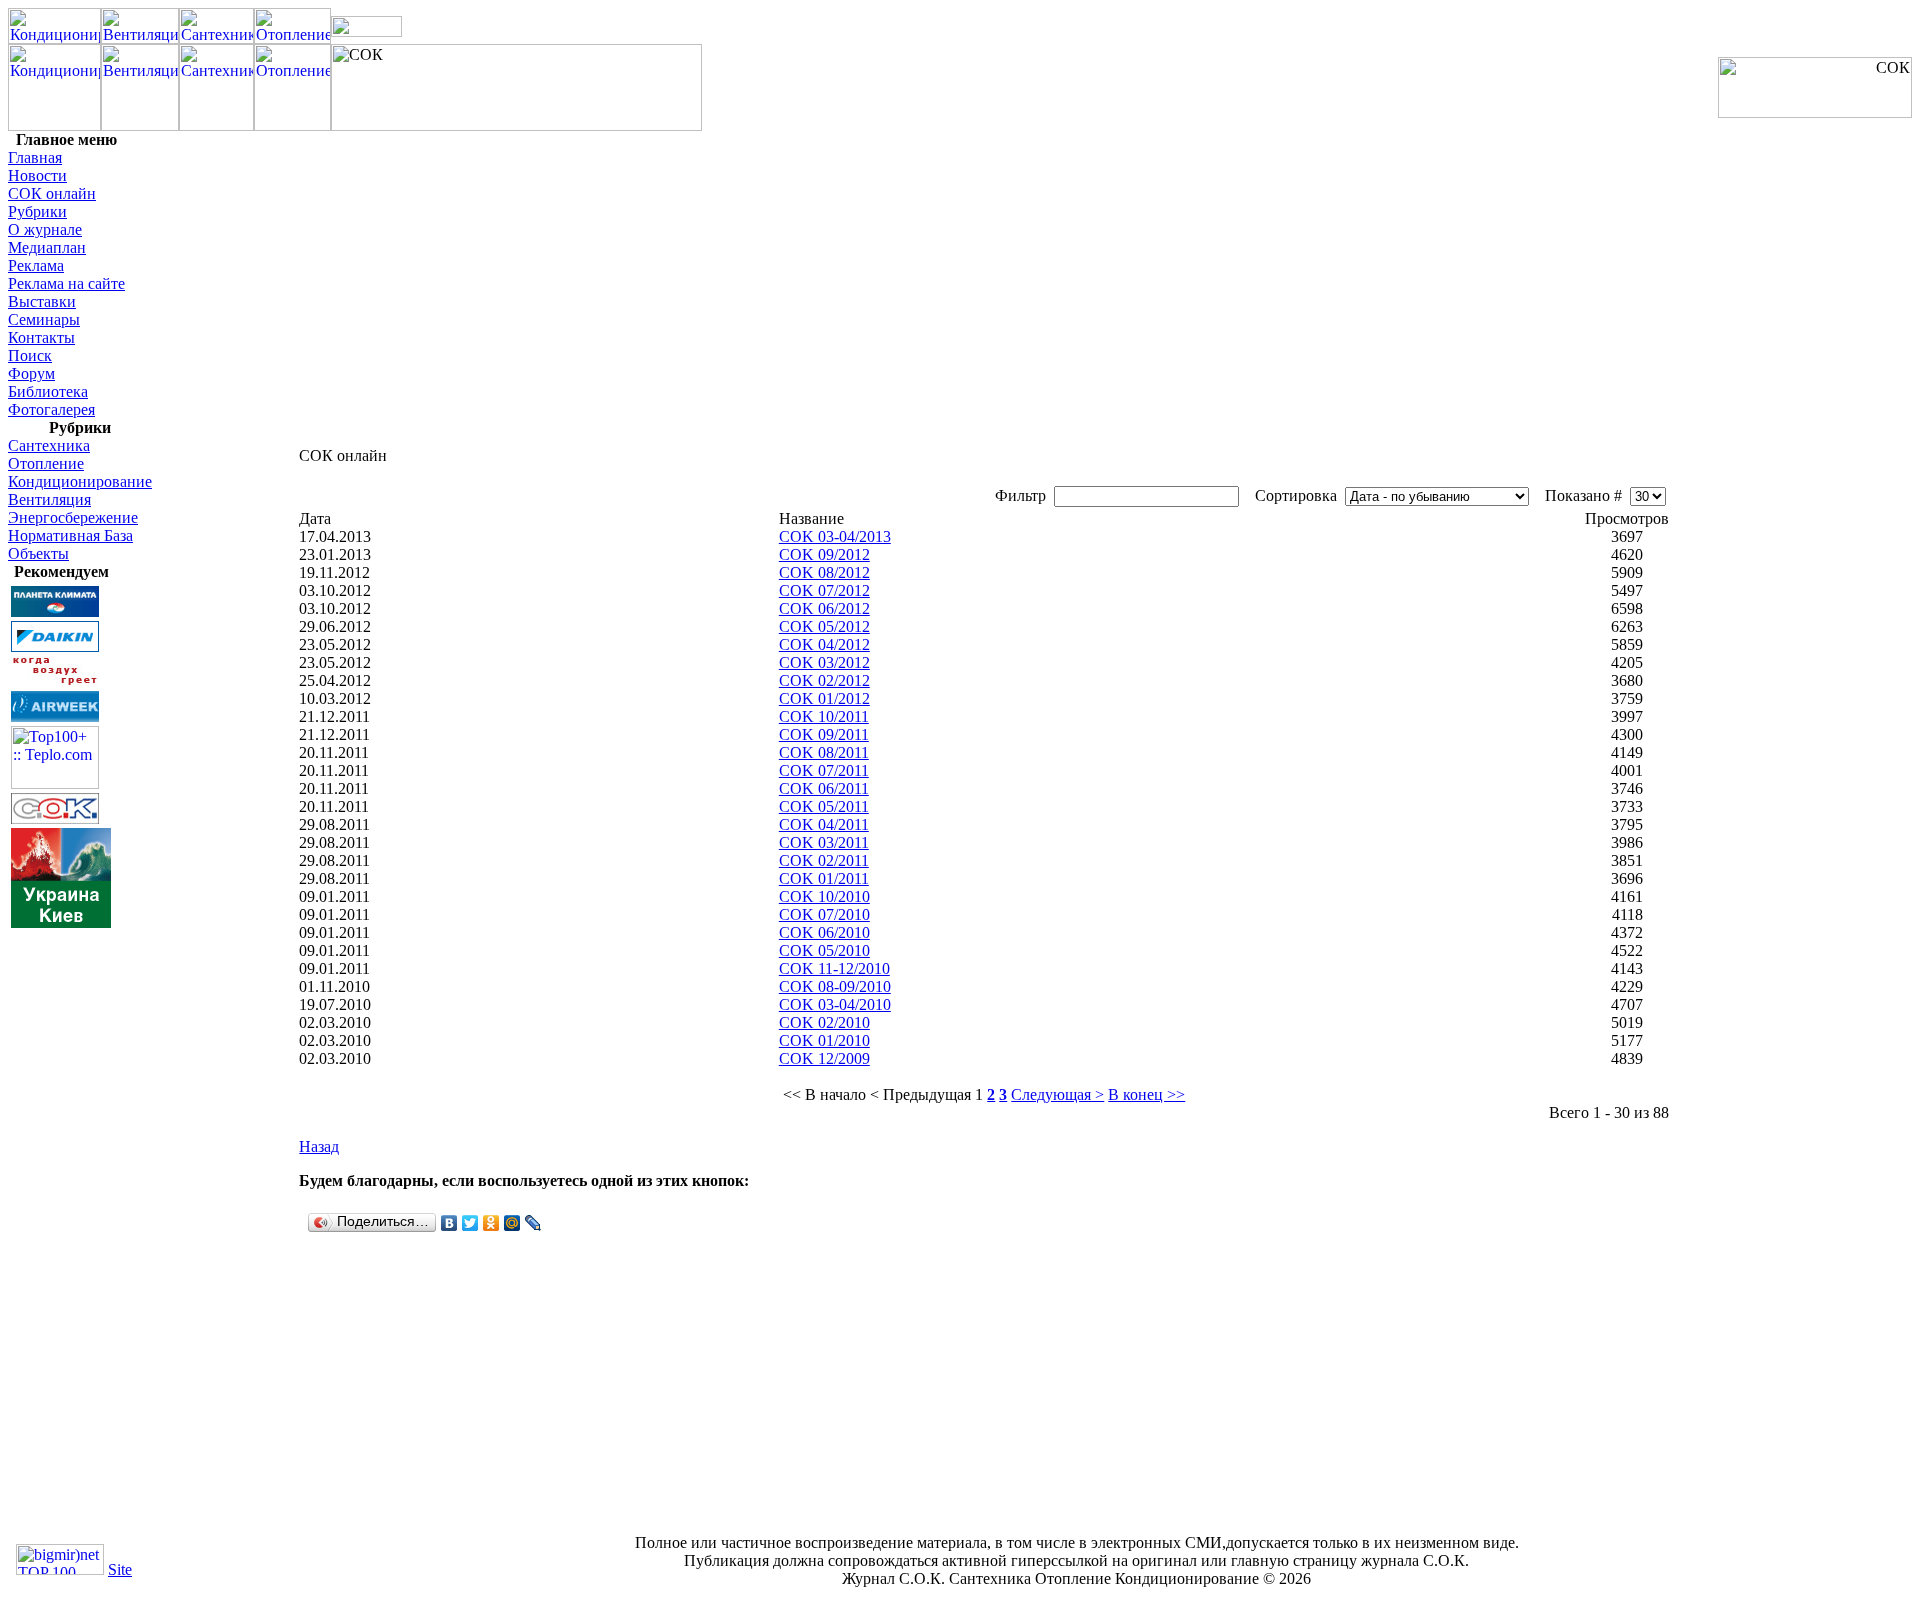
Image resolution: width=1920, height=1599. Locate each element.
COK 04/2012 (824, 644)
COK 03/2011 (824, 842)
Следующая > (1057, 1094)
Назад (319, 1146)
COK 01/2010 (824, 1040)
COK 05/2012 (824, 626)
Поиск (30, 355)
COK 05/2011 (824, 806)
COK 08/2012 (824, 572)
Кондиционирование (80, 481)
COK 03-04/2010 (835, 1004)
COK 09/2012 (824, 554)
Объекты (38, 553)
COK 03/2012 (824, 662)
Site (120, 1569)
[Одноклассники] (491, 1223)
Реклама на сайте (66, 283)
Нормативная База (70, 535)
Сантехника (49, 445)
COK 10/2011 (824, 716)
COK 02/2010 (824, 1022)
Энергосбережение (73, 517)
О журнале (45, 229)
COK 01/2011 (824, 878)
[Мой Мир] (512, 1223)
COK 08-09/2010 (835, 986)
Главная (35, 157)
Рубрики (37, 211)
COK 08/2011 (824, 752)
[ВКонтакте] (449, 1223)
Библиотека (48, 391)
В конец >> (1146, 1094)
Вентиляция (49, 499)
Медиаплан (47, 247)
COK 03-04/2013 (835, 536)
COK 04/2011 (824, 824)
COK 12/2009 (824, 1058)
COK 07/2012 (824, 590)
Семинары (44, 319)
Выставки (42, 301)
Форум (31, 373)
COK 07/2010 (824, 914)
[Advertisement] (68, 1231)
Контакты (41, 337)
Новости (37, 175)
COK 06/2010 (824, 932)
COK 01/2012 (824, 698)
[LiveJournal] (533, 1223)
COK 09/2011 (824, 734)
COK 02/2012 (824, 680)
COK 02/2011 (824, 860)
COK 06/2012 (824, 608)
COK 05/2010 (824, 950)
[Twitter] (470, 1223)
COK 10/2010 (824, 896)
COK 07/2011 (824, 770)
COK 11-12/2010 (834, 968)
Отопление (46, 463)
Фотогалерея (51, 409)
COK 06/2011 (824, 788)
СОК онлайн (52, 193)
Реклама (36, 265)
